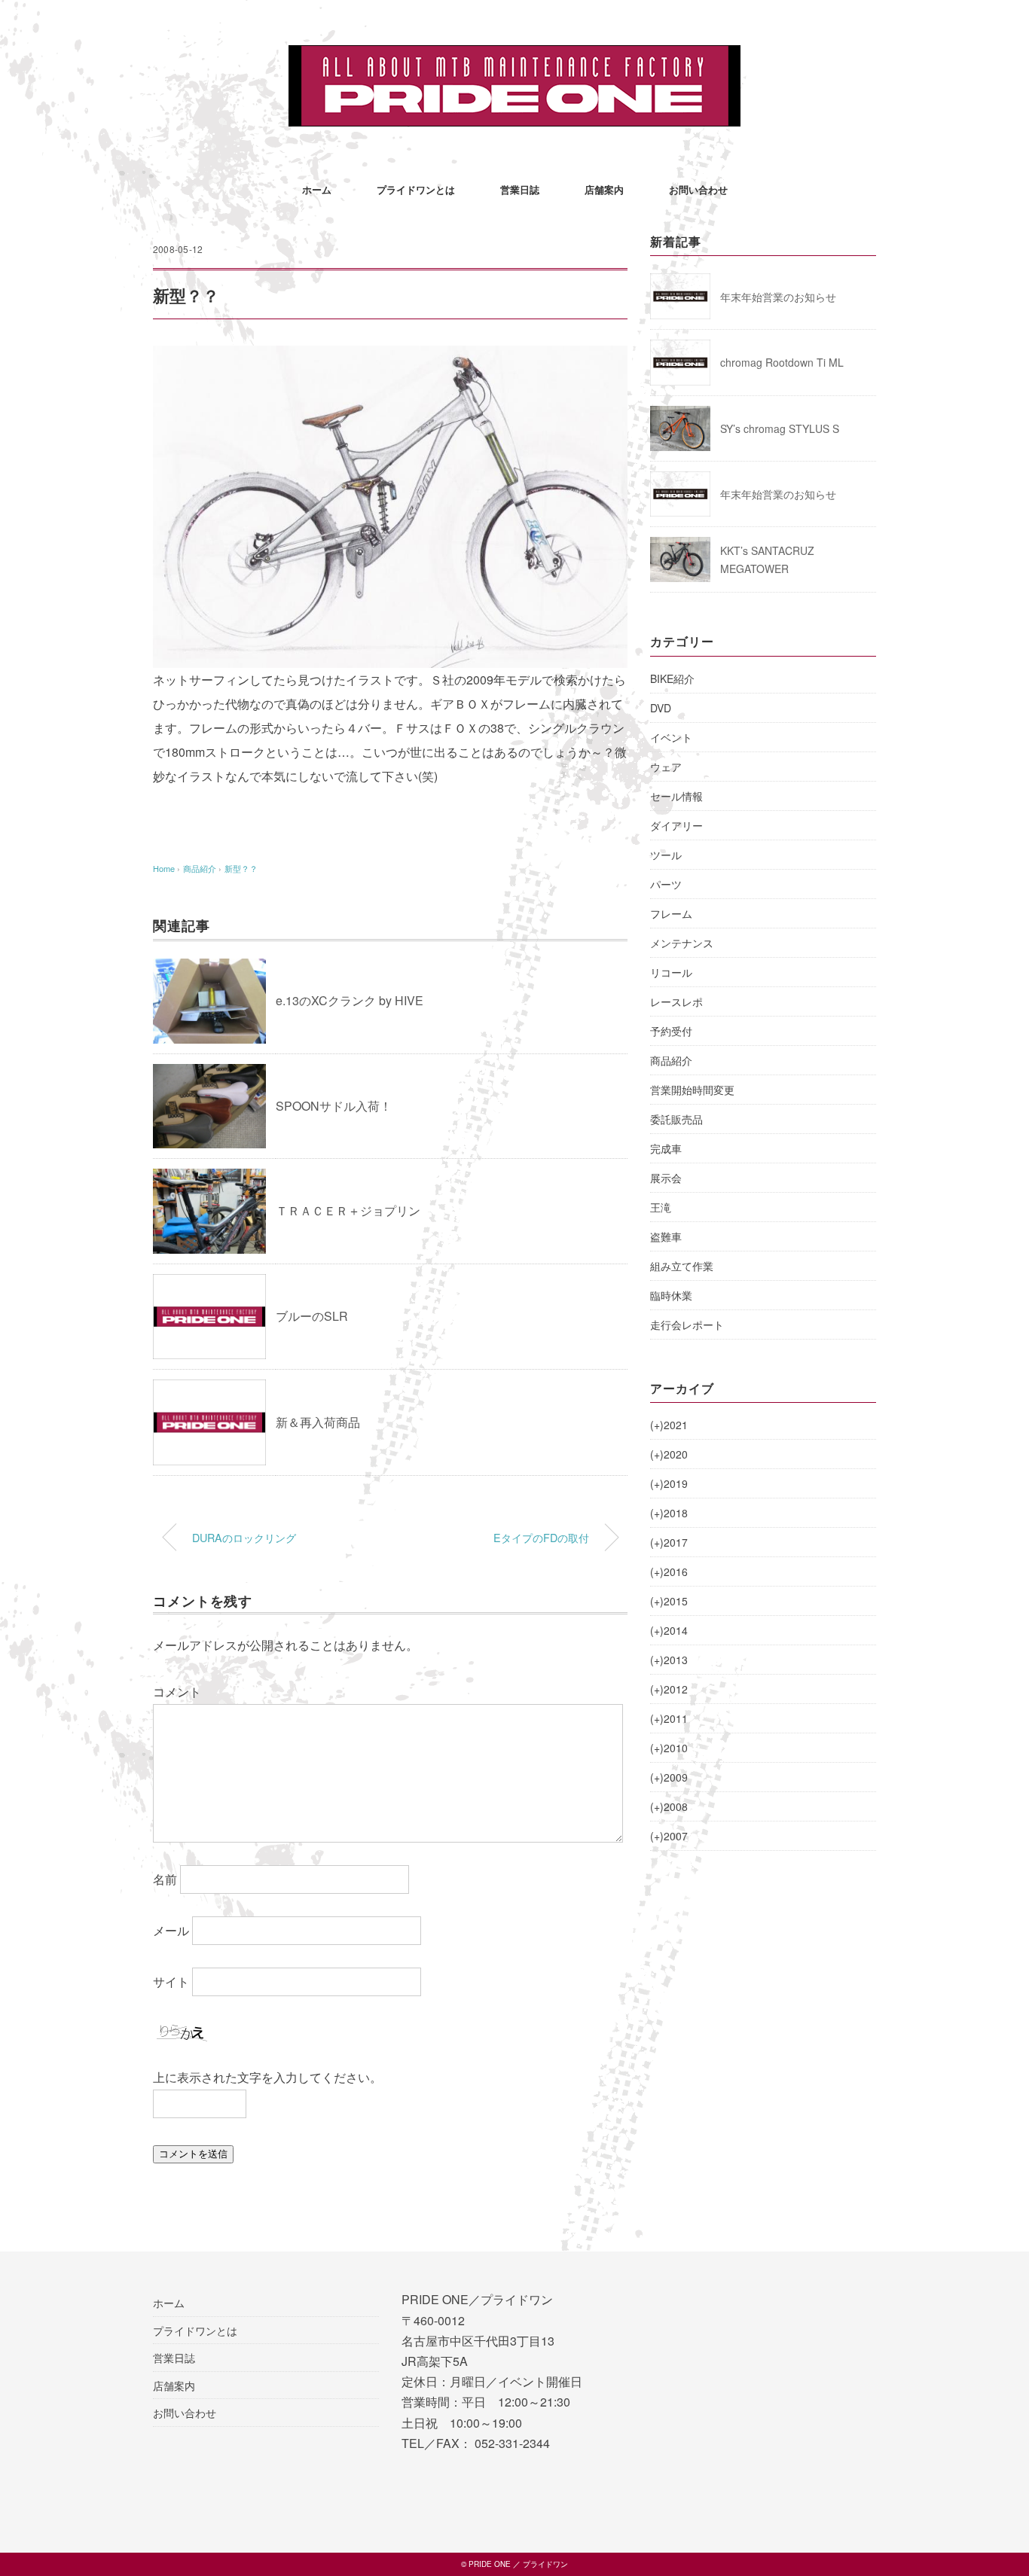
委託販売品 (676, 1119)
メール (171, 1930)
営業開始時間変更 (692, 1090)
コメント (177, 1692)
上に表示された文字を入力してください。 (267, 2077)
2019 (669, 1483)
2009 (669, 1777)
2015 (669, 1601)
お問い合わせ (698, 189)
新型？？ (241, 868)
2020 (669, 1454)
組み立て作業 (682, 1266)
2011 (669, 1718)
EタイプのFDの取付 (541, 1537)
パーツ (666, 884)
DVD (661, 708)
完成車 (666, 1148)
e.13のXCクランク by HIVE (350, 1000)
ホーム (317, 189)
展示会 (666, 1178)
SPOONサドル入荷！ (334, 1106)
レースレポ (676, 1001)
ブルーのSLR (312, 1316)
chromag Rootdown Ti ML (782, 362)
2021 (669, 1425)
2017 (669, 1542)
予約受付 (671, 1031)
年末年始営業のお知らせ (778, 297)
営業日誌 (520, 189)
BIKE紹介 (672, 678)
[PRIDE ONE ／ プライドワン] (514, 56)
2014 (669, 1630)
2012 (669, 1689)
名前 (165, 1879)
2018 (669, 1513)
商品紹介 (671, 1060)
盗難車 (666, 1236)
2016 (669, 1572)
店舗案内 (604, 189)
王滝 (661, 1207)
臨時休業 (671, 1295)
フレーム (671, 913)
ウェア (666, 767)
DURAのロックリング (244, 1537)
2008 (669, 1806)
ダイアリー (676, 825)
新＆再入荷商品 (318, 1422)
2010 (669, 1748)
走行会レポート (687, 1325)
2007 (669, 1836)
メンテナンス (682, 943)
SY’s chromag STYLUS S (780, 428)
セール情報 (676, 796)
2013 (669, 1660)
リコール (671, 972)
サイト (171, 1982)
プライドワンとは (416, 189)
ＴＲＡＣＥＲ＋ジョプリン (348, 1210)
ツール (666, 855)
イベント (671, 737)
